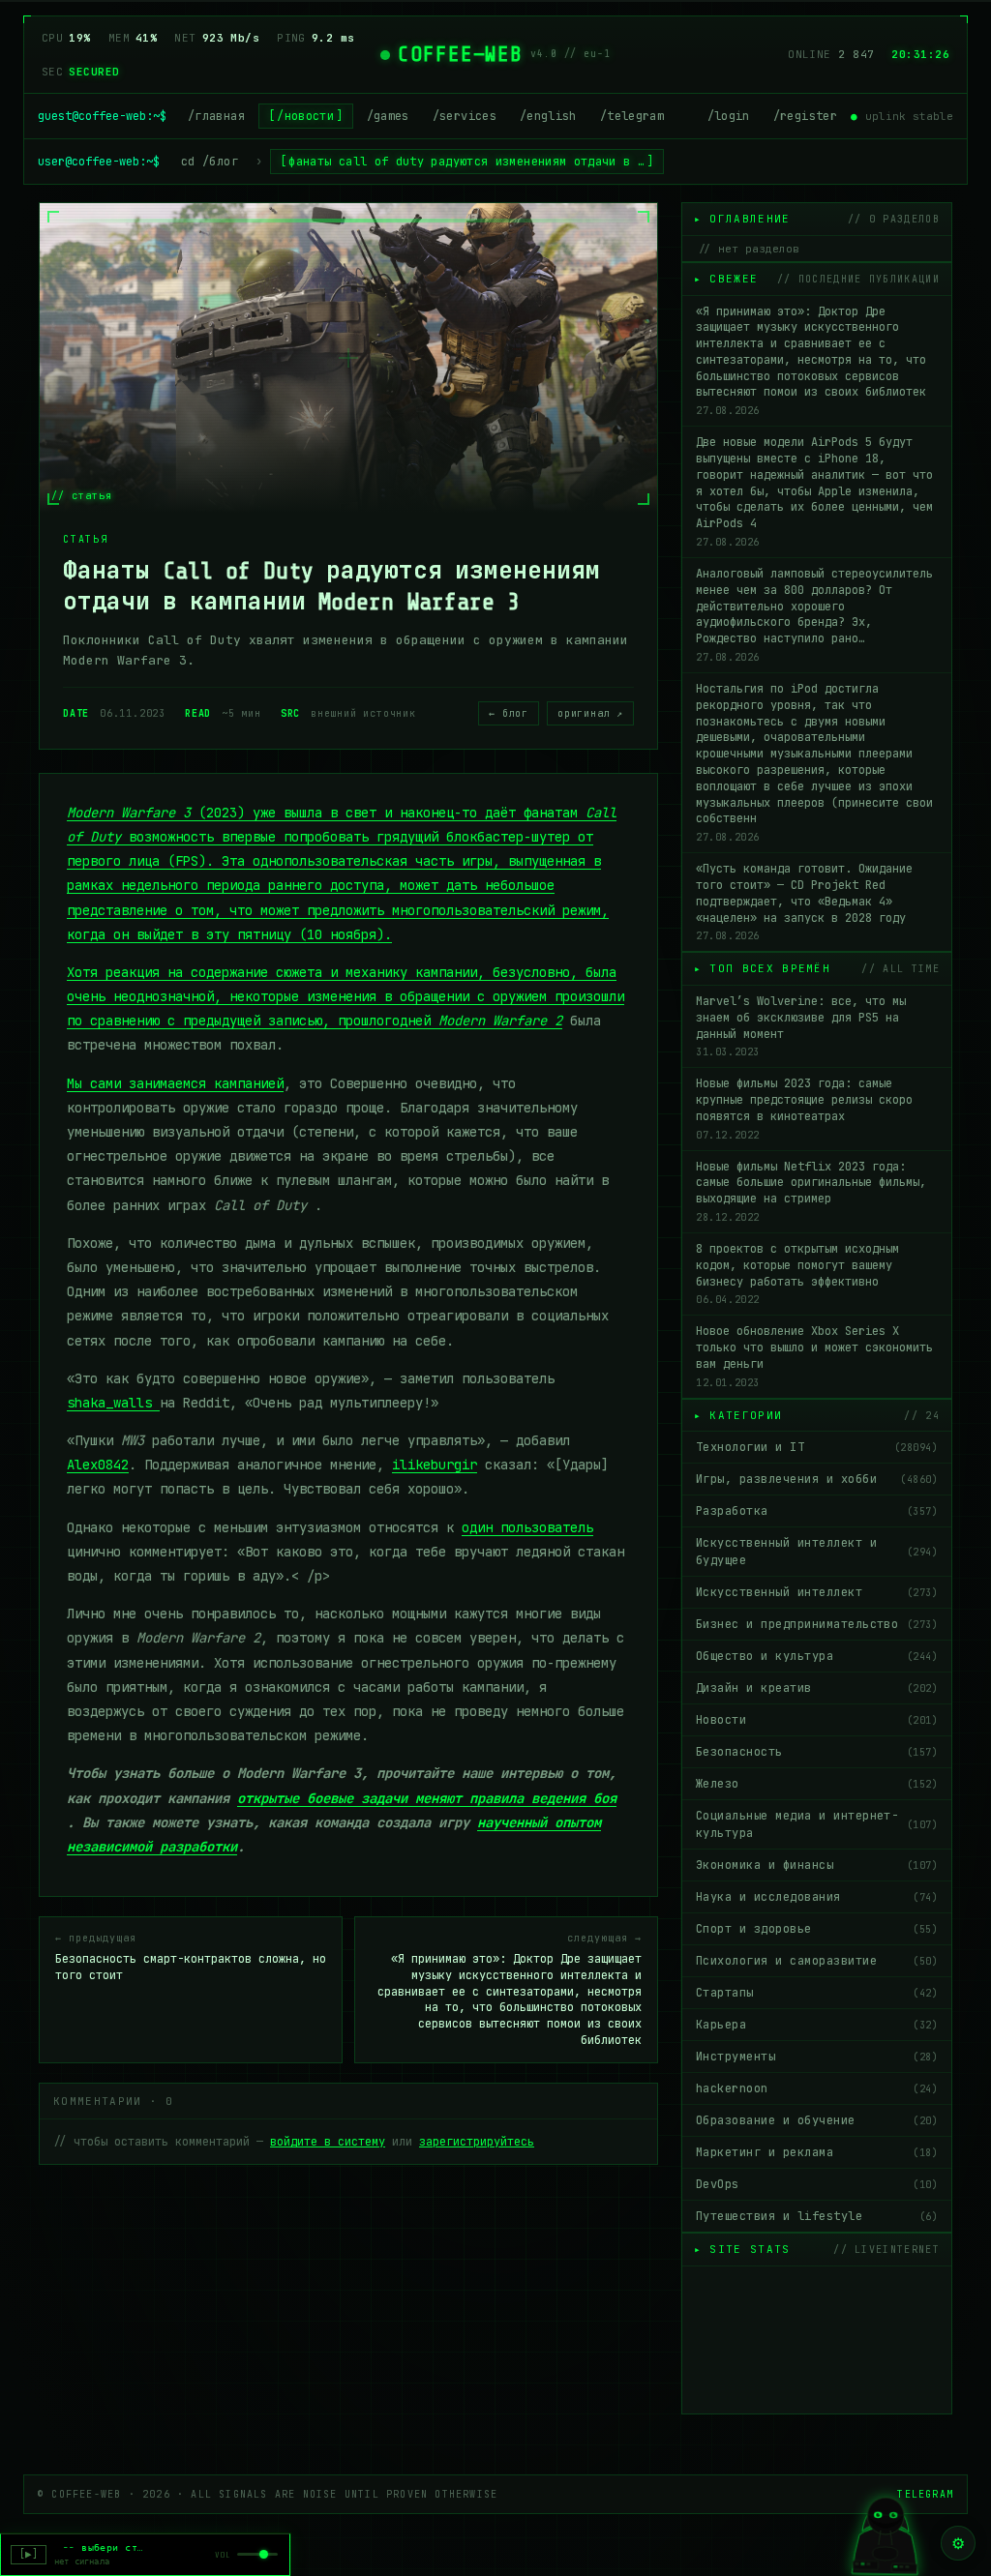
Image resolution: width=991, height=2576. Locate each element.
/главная (216, 116)
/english (548, 116)
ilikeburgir (435, 1465)
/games (388, 116)
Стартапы (817, 1993)
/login (729, 116)
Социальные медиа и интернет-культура (817, 1824)
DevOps (817, 2184)
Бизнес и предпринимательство (817, 1624)
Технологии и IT (817, 1447)
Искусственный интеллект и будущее (817, 1552)
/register (805, 116)
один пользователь (527, 1527)
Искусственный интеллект (817, 1592)
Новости (817, 1720)
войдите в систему (328, 2142)
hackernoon (817, 2088)
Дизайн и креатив (817, 1688)
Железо (817, 1784)
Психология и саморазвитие (817, 1961)
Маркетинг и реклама (817, 2152)
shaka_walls (113, 1403)
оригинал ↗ (590, 713)
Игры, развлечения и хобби (817, 1479)
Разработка (817, 1511)
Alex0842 (98, 1465)
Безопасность (817, 1752)
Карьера (817, 2025)
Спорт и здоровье (817, 1929)
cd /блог (210, 162)
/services (465, 116)
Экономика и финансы (817, 1865)
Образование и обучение (817, 2120)
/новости (305, 116)
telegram (925, 2494)
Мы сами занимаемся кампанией (175, 1083)
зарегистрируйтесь (477, 2142)
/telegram (632, 116)
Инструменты (817, 2057)
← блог (509, 713)
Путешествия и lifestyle (817, 2216)
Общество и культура (817, 1656)
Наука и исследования (817, 1897)
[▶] (29, 2554)
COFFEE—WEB (460, 54)
